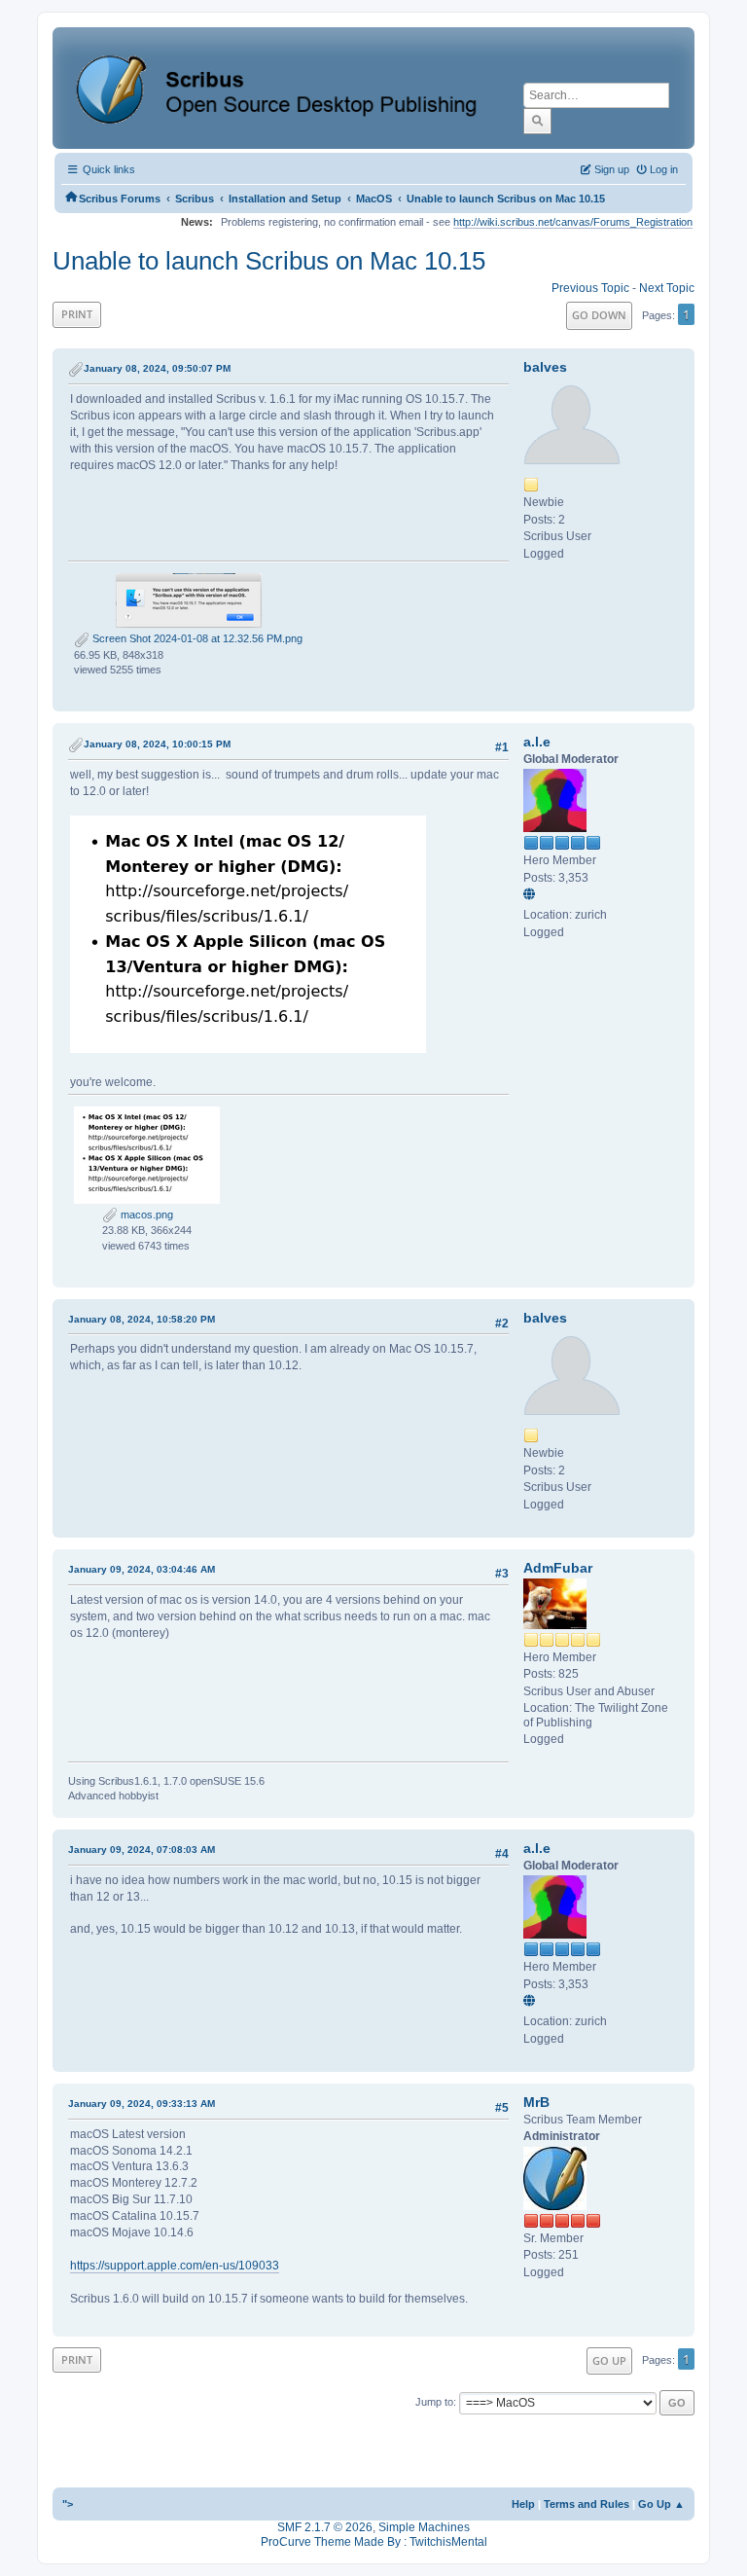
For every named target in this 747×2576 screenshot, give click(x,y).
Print (77, 314)
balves (545, 367)
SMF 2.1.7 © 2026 (325, 2527)
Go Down (599, 315)
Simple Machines (424, 2527)
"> (68, 2504)
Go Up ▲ (661, 2504)
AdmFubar (558, 1568)
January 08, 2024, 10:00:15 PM (157, 744)
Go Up (609, 2360)
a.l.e (537, 742)
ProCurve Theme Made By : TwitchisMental (374, 2542)
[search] (537, 121)
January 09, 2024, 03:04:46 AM (142, 1569)
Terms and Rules (587, 2504)
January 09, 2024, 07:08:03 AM (142, 1850)
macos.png (145, 1215)
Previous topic (590, 288)
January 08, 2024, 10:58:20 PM (142, 1319)
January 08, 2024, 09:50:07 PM (157, 368)
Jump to (434, 2402)
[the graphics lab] (532, 895)
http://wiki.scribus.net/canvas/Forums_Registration (573, 222)
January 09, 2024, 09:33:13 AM (142, 2104)
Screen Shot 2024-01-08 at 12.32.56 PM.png (196, 638)
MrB (536, 2102)
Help (523, 2504)
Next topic (667, 288)
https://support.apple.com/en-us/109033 (175, 2266)
